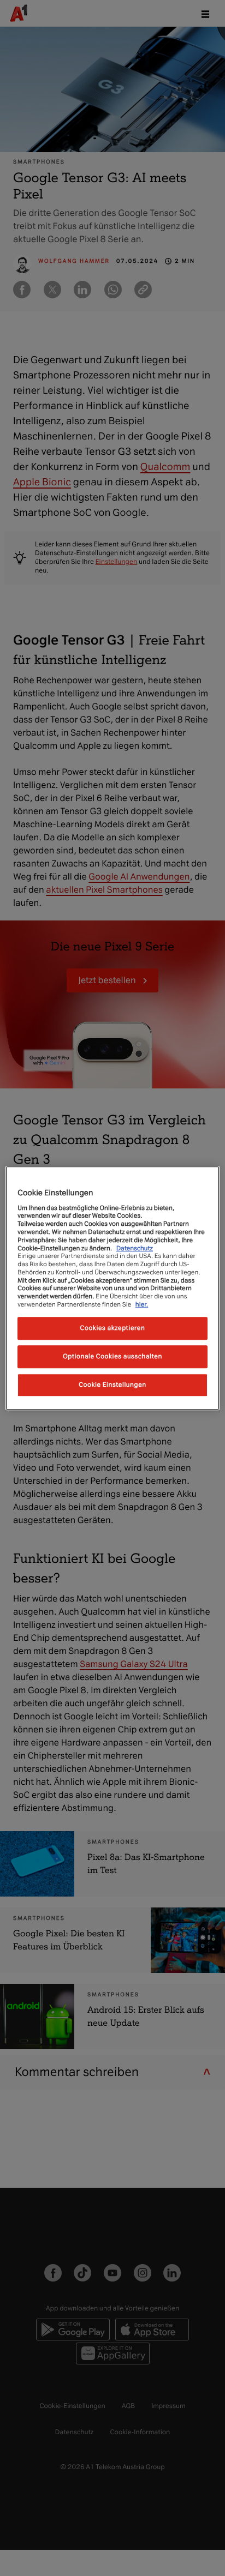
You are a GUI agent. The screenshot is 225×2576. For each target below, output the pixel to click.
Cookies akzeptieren (113, 1328)
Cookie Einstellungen (112, 1385)
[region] (112, 1288)
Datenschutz (135, 1248)
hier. (142, 1304)
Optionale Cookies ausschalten (112, 1356)
